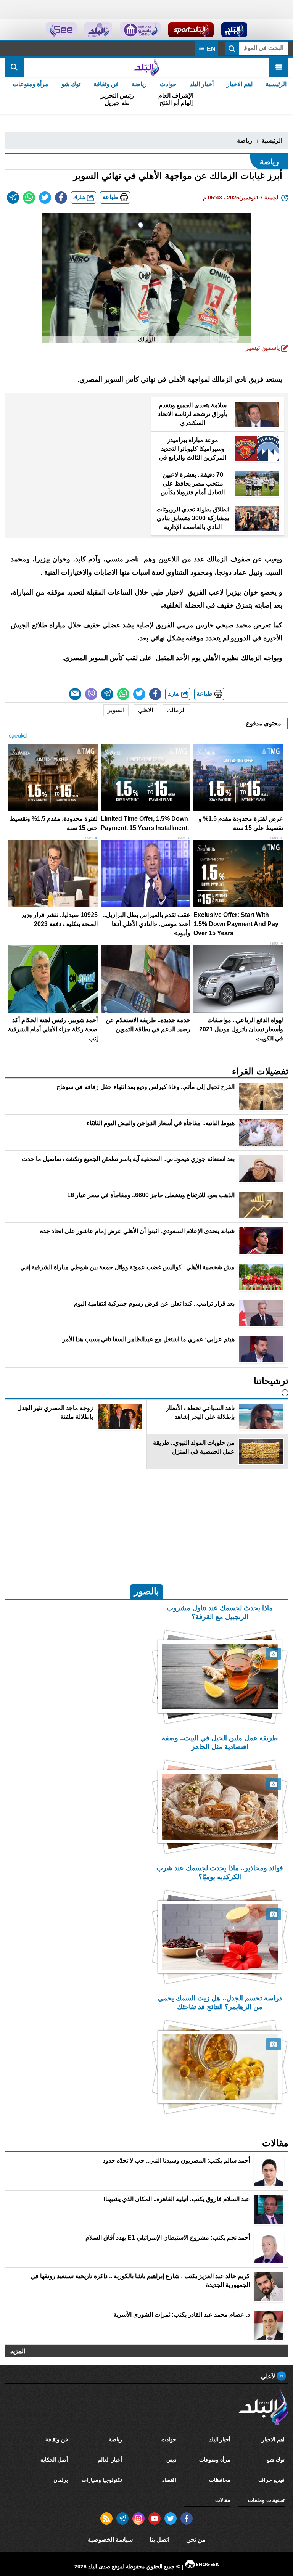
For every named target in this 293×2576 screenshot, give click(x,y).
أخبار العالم (110, 2460)
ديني (171, 2460)
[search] (14, 67)
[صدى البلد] (146, 67)
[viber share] (91, 694)
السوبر (116, 710)
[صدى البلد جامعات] (140, 30)
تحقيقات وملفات (266, 2500)
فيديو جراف (271, 2480)
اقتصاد (169, 2480)
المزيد (18, 2351)
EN (210, 49)
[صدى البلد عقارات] (98, 30)
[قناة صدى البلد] (234, 30)
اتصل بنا (159, 2540)
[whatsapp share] (29, 198)
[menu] (279, 67)
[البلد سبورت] (191, 30)
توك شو (71, 84)
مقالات (223, 2500)
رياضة (139, 84)
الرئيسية (276, 84)
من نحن (196, 2540)
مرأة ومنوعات (31, 84)
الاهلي (146, 710)
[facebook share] (61, 198)
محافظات (220, 2480)
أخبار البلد (202, 84)
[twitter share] (45, 198)
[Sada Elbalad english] (61, 30)
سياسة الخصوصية (110, 2540)
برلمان (61, 2480)
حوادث (168, 84)
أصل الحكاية (54, 2460)
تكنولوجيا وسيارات (102, 2480)
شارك (80, 197)
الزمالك (176, 710)
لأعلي (269, 2376)
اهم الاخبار (240, 84)
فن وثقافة (106, 84)
